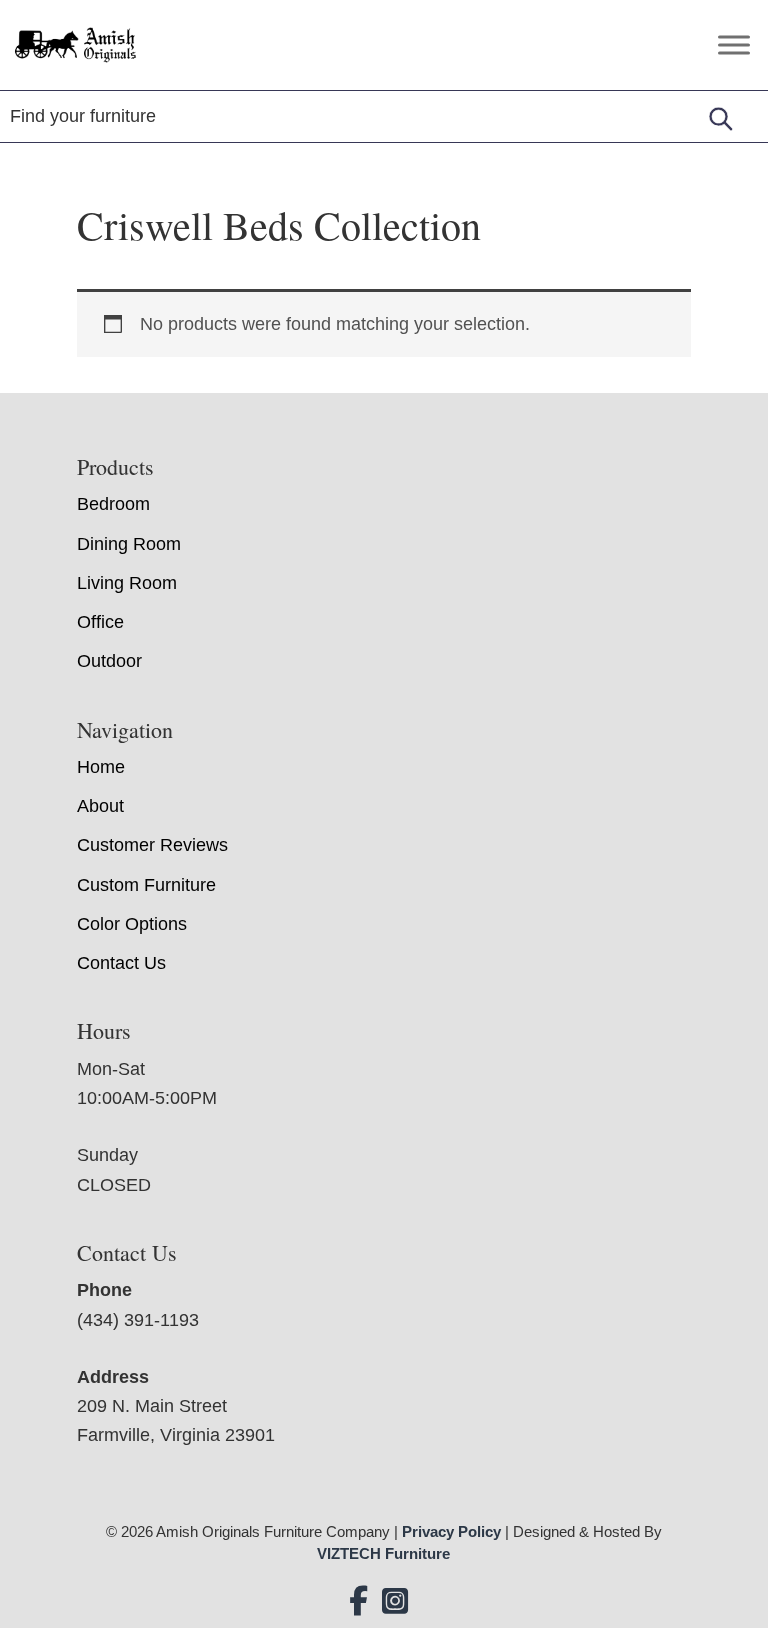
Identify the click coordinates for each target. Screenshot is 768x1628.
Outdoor (109, 661)
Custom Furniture (146, 885)
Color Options (132, 924)
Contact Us (121, 963)
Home (101, 767)
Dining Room (129, 544)
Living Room (127, 583)
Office (100, 622)
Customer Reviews (152, 845)
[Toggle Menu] (734, 44)
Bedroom (113, 504)
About (100, 806)
